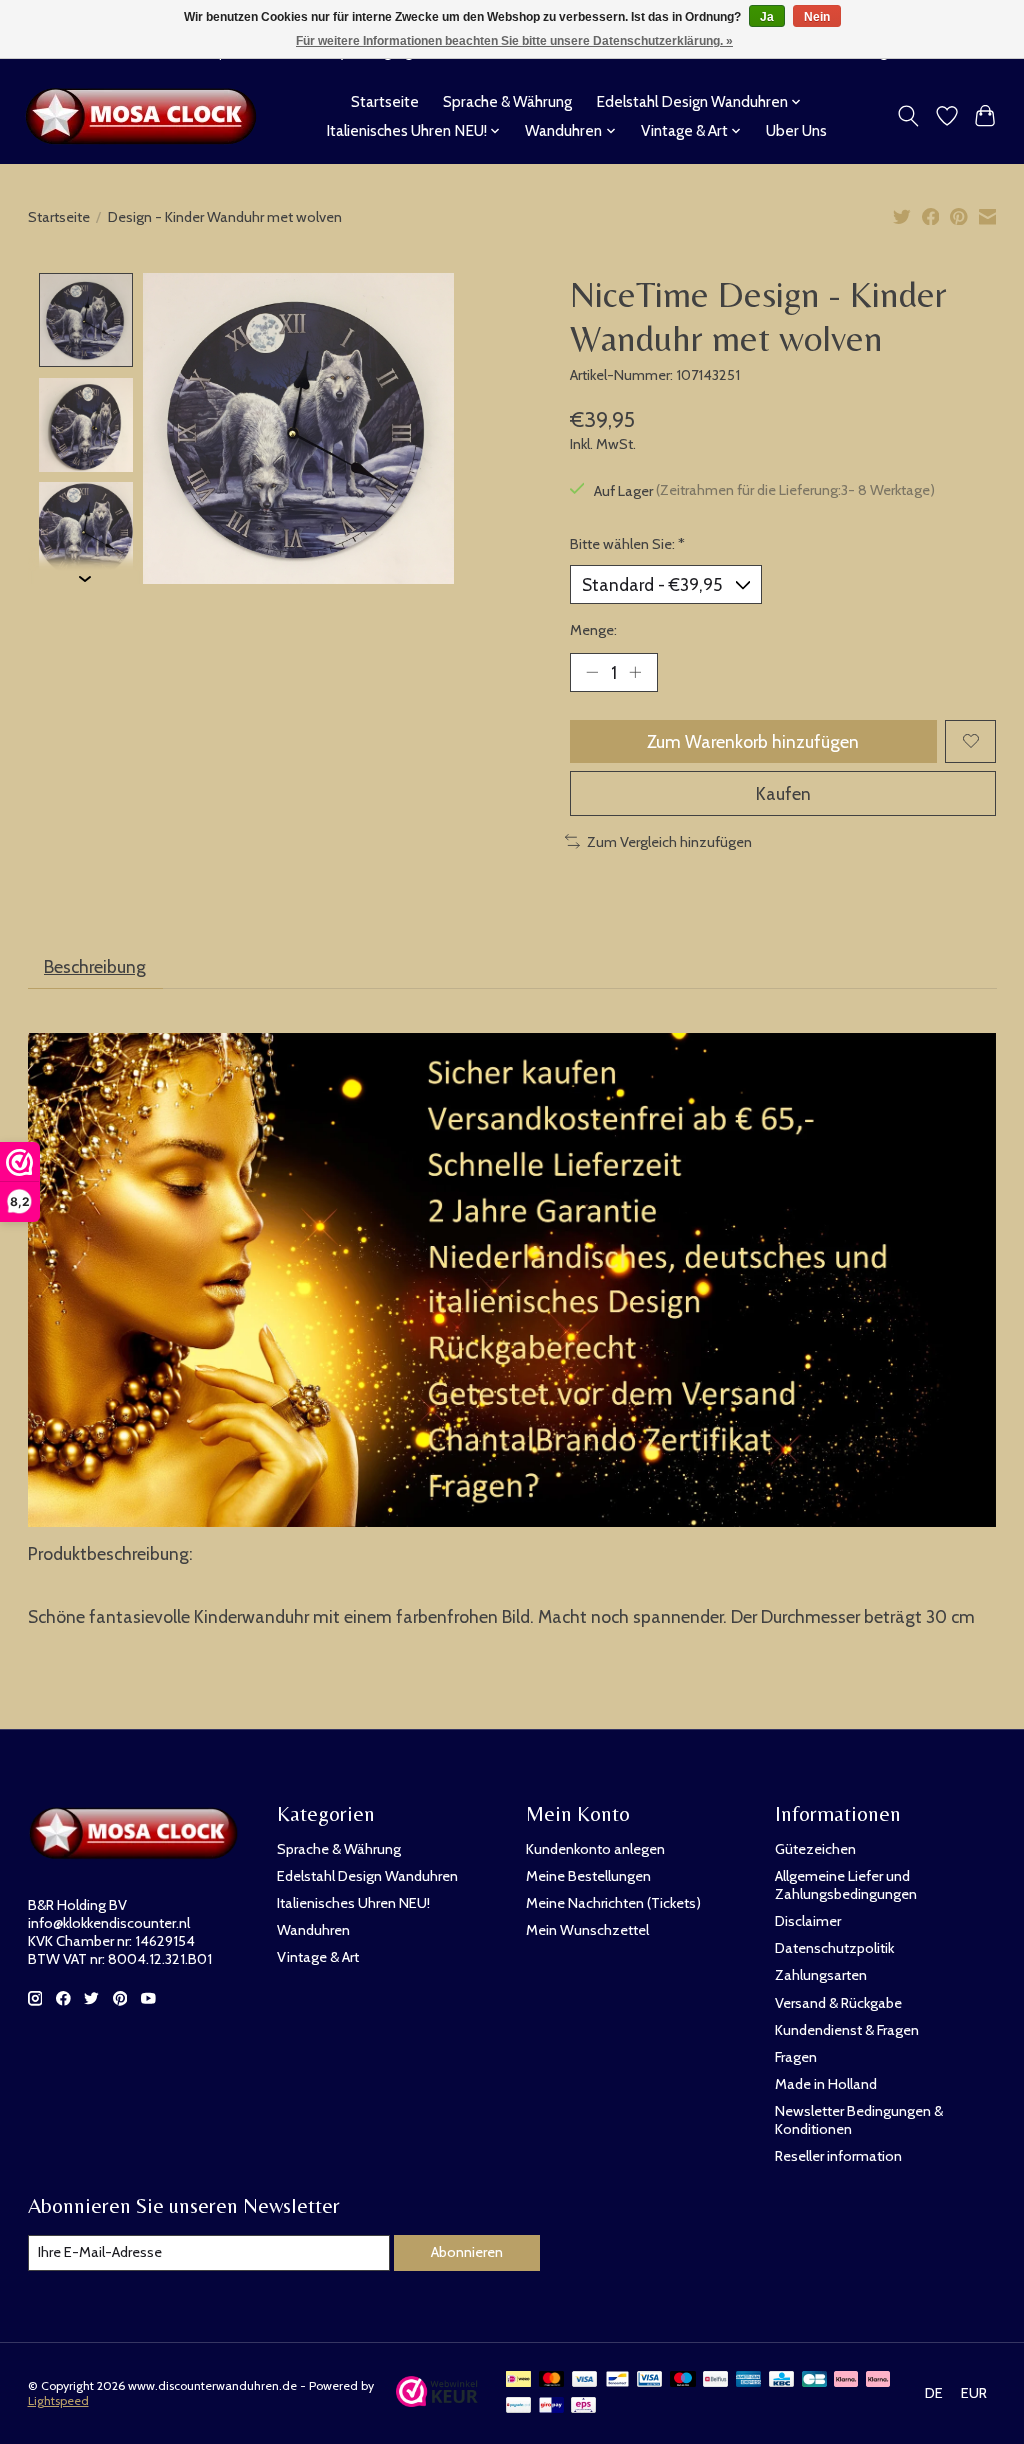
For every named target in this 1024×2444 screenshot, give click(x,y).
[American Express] (749, 2380)
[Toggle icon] (907, 116)
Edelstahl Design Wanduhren (367, 1876)
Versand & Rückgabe (838, 2003)
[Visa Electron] (649, 2380)
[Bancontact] (617, 2380)
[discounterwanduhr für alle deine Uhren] (146, 116)
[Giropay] (551, 2406)
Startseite (385, 101)
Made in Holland (826, 2084)
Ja (767, 17)
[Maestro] (683, 2380)
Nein (817, 17)
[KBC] (781, 2380)
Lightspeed (58, 2400)
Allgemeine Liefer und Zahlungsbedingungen (846, 1885)
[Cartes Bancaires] (814, 2380)
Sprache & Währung (507, 101)
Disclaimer (808, 1921)
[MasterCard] (552, 2380)
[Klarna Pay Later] (846, 2380)
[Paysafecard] (518, 2406)
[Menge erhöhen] (635, 672)
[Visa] (585, 2380)
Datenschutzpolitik (834, 1948)
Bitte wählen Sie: (627, 544)
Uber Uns (796, 130)
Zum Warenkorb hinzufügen (753, 741)
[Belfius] (715, 2380)
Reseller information (838, 2156)
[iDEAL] (518, 2380)
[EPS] (583, 2406)
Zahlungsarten (821, 1975)
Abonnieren (467, 2252)
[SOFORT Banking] (878, 2380)
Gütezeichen (815, 1849)
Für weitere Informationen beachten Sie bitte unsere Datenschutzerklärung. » (514, 41)
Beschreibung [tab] (95, 966)
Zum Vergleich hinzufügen (669, 842)
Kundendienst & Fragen (847, 2030)
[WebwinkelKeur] (437, 2400)
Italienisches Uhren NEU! (353, 1903)
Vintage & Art (318, 1957)
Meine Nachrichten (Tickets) (613, 1903)
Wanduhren (313, 1930)
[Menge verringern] (592, 672)
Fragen (796, 2057)
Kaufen (783, 793)
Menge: (593, 630)
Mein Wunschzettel (587, 1930)
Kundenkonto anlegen (595, 1849)
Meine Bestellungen (588, 1876)
